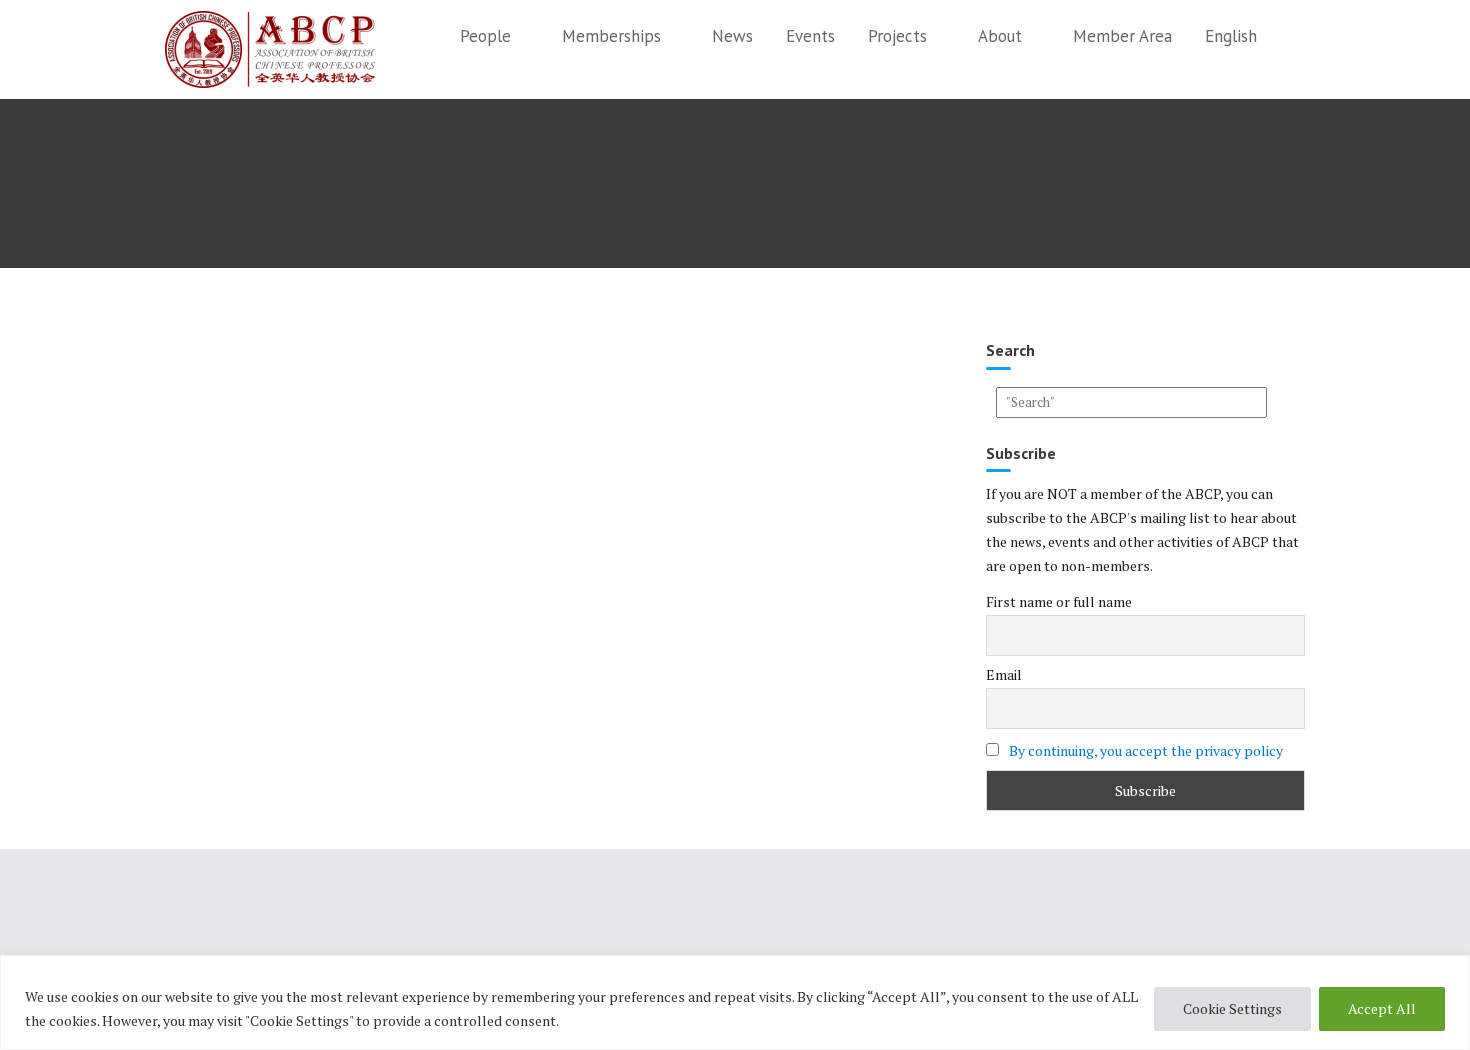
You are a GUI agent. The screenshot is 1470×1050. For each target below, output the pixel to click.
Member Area (1122, 36)
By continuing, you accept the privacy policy (1146, 750)
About (1000, 36)
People (485, 36)
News (732, 36)
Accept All (1382, 1008)
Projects (897, 36)
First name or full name (1059, 601)
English (1231, 36)
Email (1004, 674)
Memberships (611, 36)
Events (810, 36)
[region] (735, 1002)
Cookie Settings (1232, 1008)
